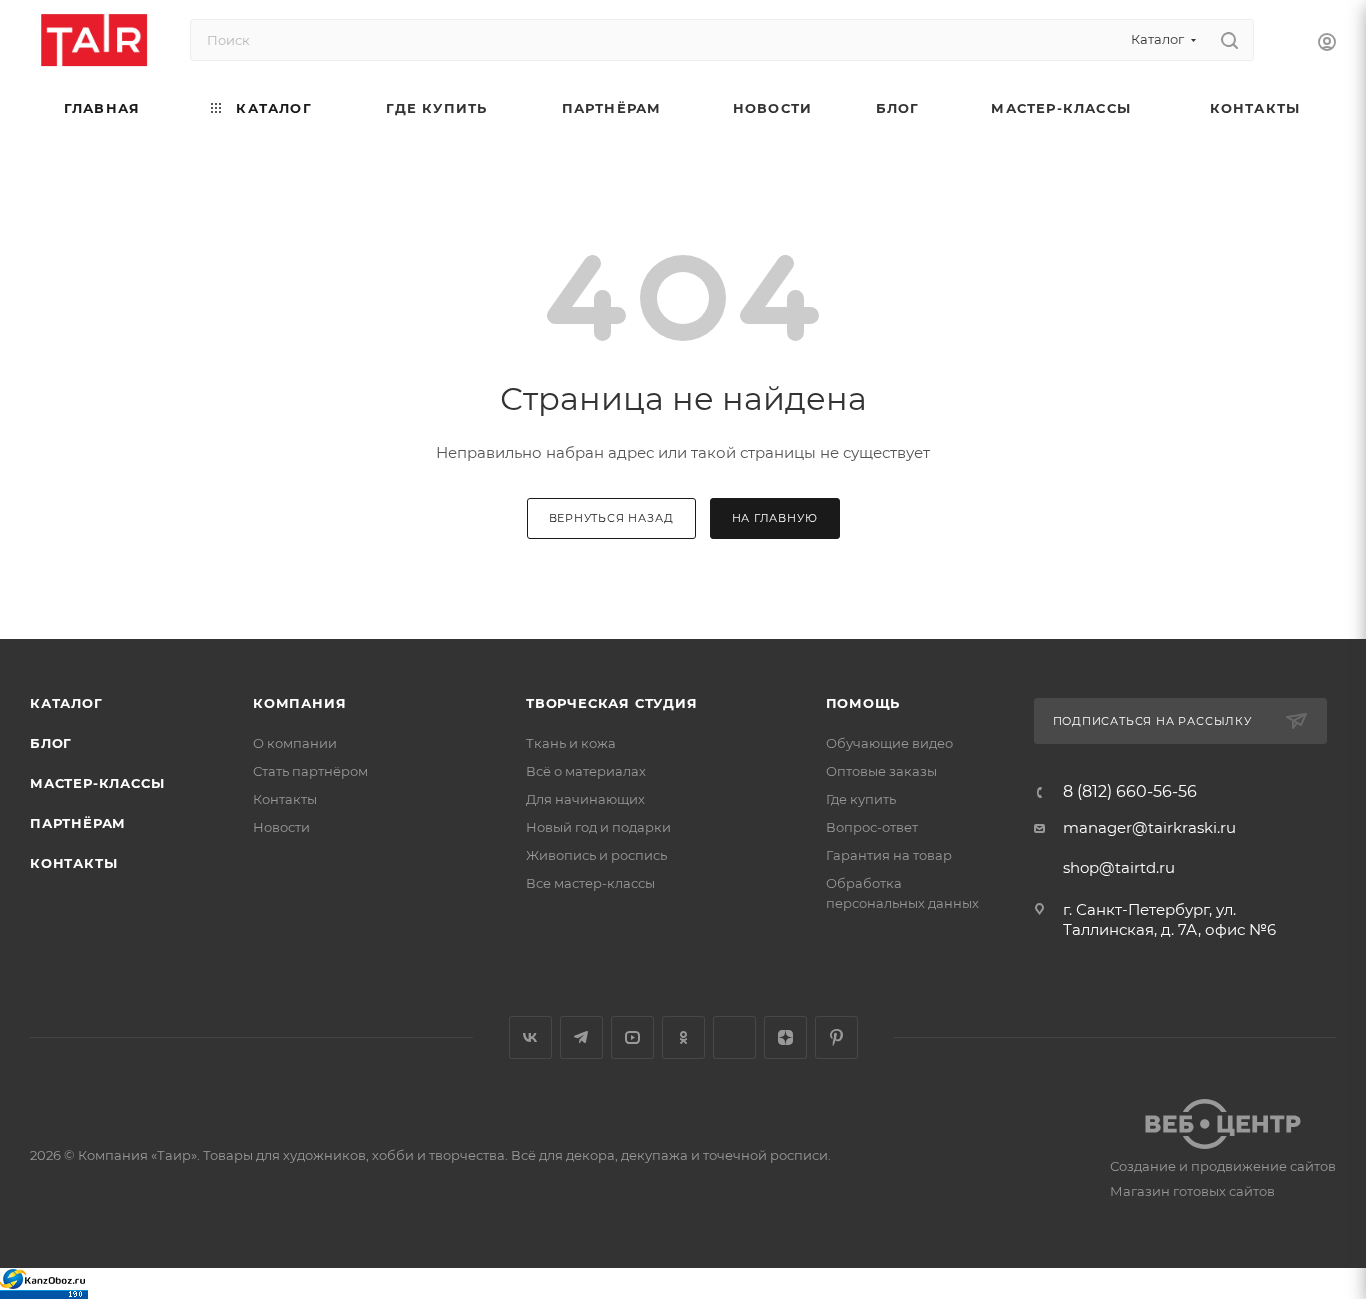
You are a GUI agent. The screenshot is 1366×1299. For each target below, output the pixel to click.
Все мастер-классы (590, 883)
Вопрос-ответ (872, 827)
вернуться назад (611, 518)
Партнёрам (78, 823)
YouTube (632, 1037)
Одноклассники (683, 1037)
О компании (295, 743)
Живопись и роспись (596, 855)
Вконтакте (530, 1037)
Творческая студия (612, 703)
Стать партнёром (310, 771)
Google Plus (734, 1037)
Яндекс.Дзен (785, 1037)
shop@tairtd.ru (1119, 867)
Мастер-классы (97, 783)
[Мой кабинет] (1327, 44)
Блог (51, 743)
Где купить (861, 799)
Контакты (73, 863)
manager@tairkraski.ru (1149, 827)
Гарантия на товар (889, 855)
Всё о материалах (586, 771)
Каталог (66, 703)
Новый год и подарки (598, 827)
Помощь (863, 703)
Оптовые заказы (881, 771)
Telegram (581, 1037)
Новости (281, 827)
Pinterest (836, 1037)
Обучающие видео (889, 743)
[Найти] (1229, 40)
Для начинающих (585, 799)
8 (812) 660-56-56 (1130, 792)
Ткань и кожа (571, 743)
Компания (299, 703)
